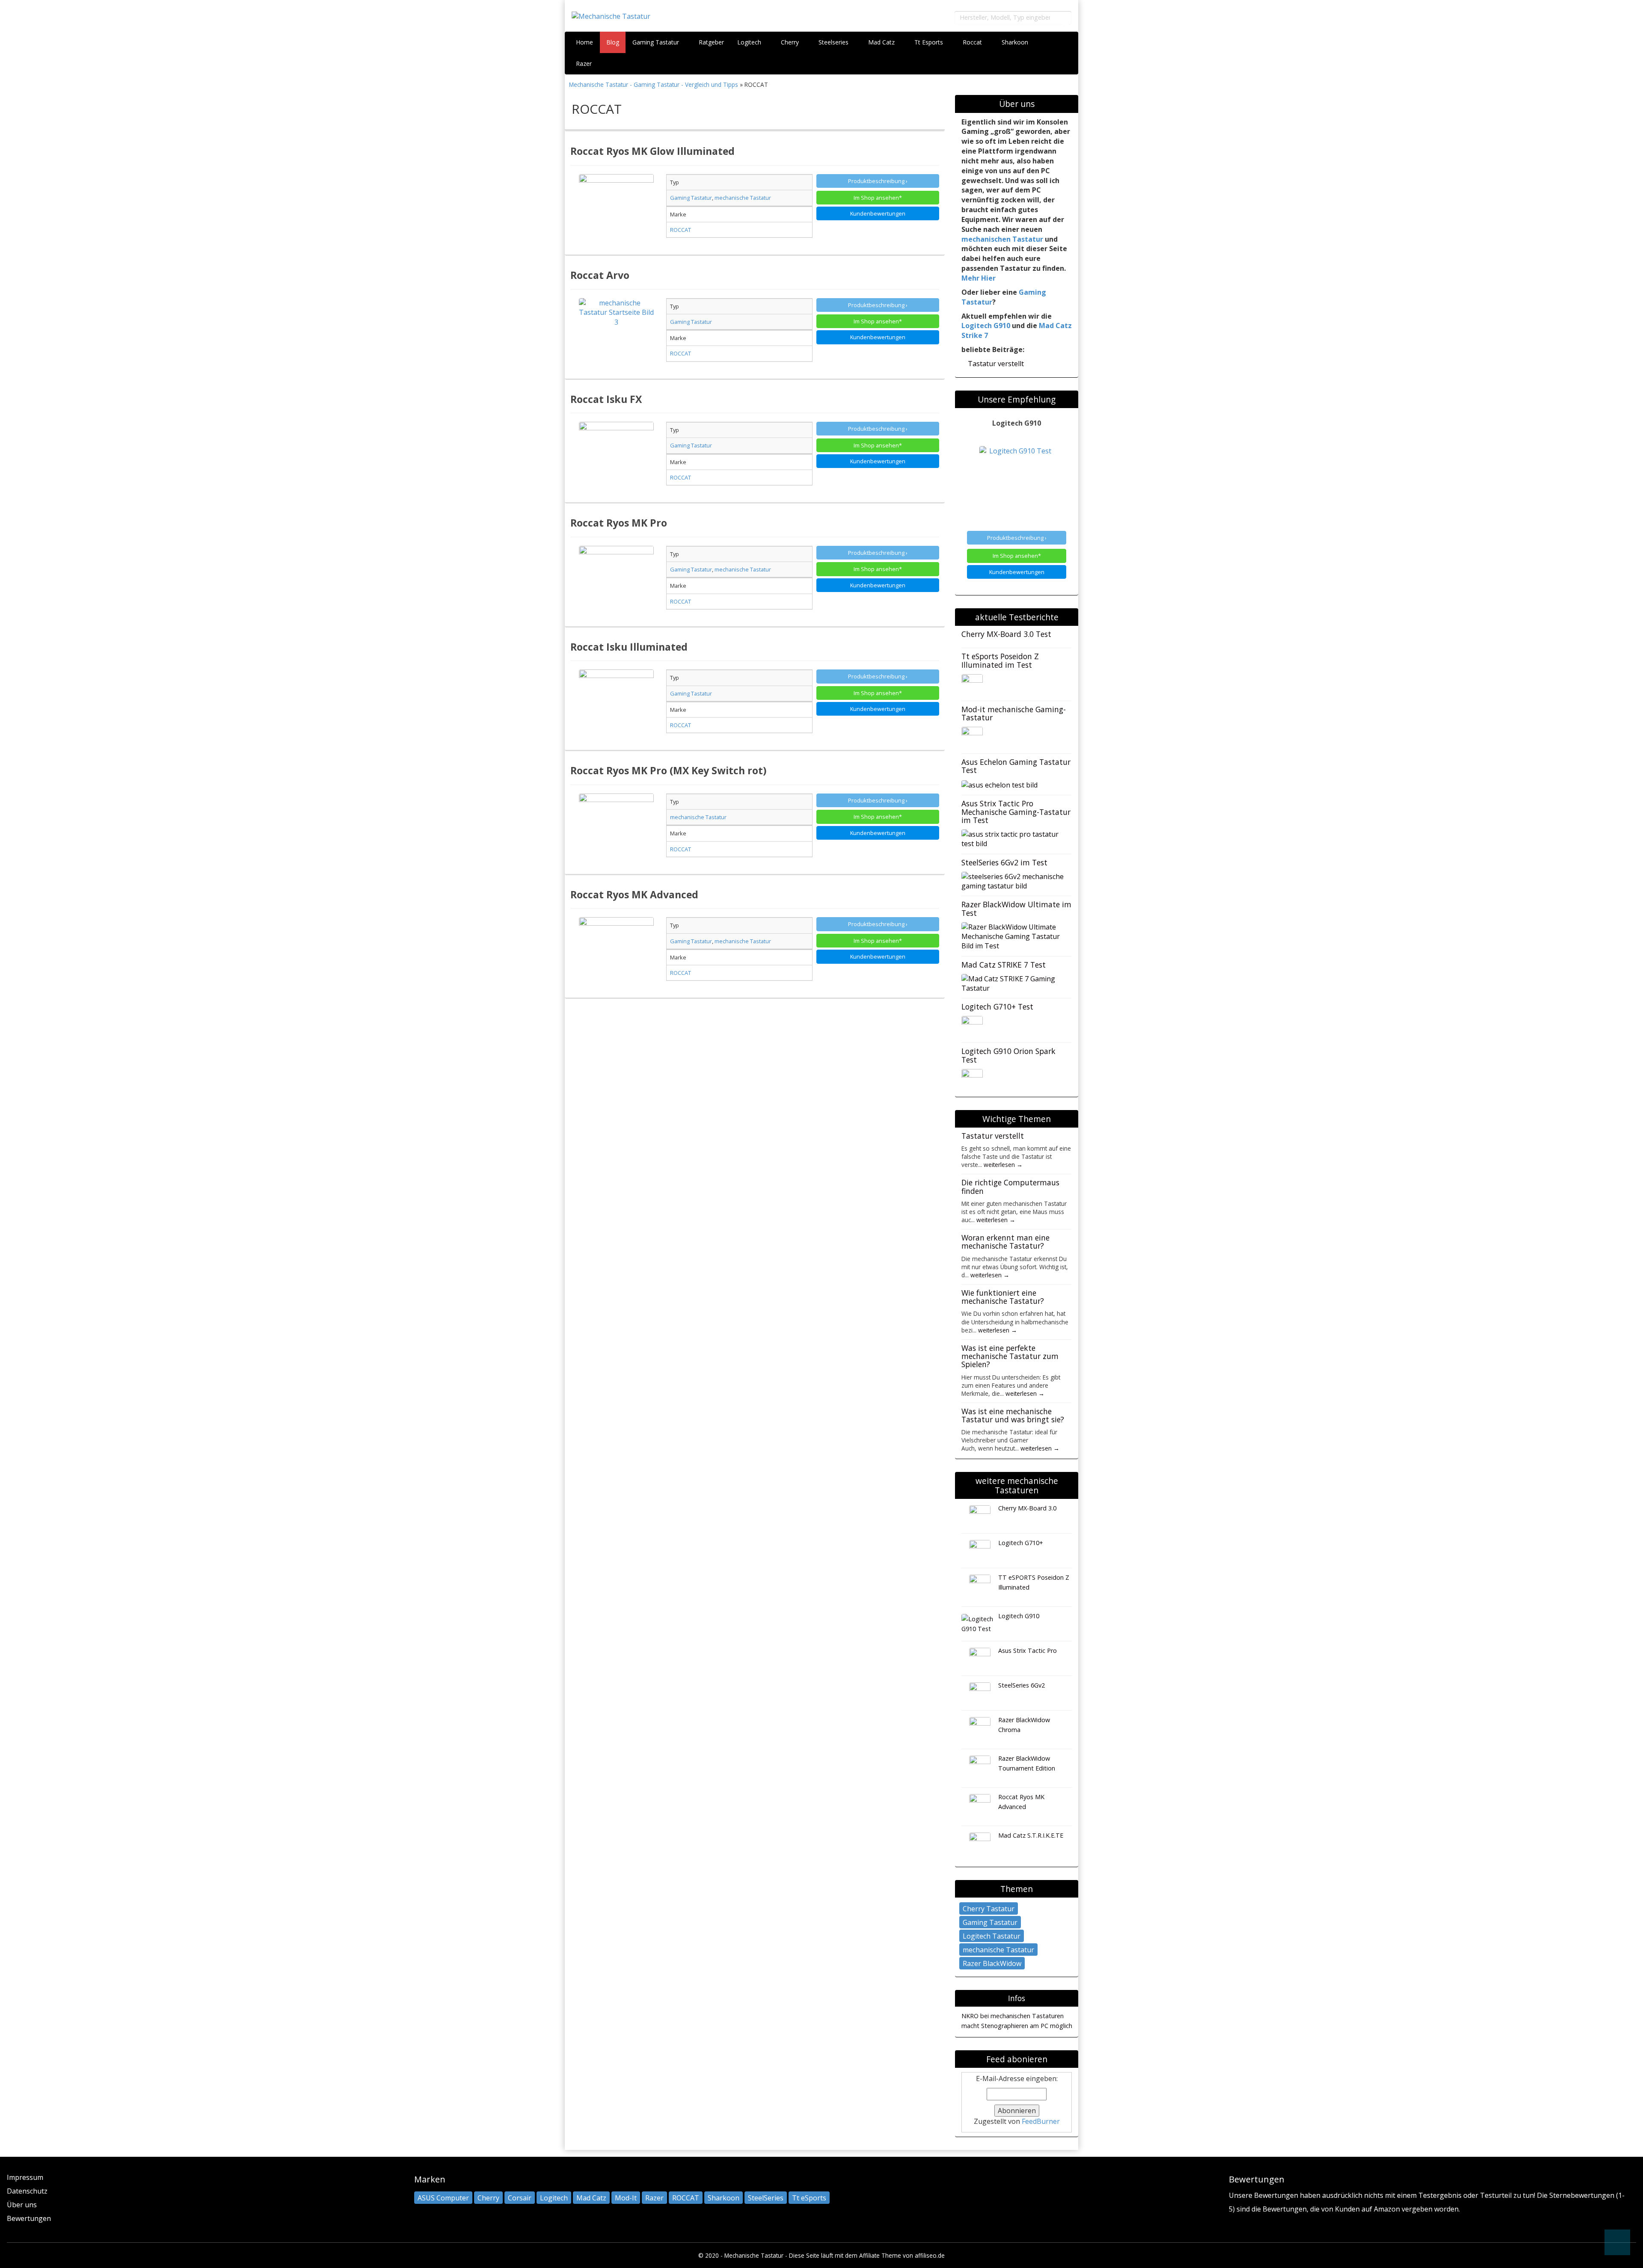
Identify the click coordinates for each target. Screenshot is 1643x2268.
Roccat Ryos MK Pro (619, 523)
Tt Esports (930, 42)
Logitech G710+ (1021, 1543)
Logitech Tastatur (992, 1936)
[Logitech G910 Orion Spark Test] (972, 1079)
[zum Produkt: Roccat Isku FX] (617, 459)
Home (584, 42)
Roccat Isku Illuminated (629, 647)
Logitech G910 (986, 326)
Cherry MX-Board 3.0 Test (1006, 634)
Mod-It (626, 2198)
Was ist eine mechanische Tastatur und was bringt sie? (1013, 1415)
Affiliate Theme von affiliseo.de (902, 2255)
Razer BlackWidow (992, 1963)
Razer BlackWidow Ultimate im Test (1016, 908)
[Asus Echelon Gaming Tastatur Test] (999, 784)
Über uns (22, 2205)
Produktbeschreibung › (878, 181)
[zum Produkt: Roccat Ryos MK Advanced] (617, 955)
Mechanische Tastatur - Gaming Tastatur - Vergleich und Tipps (654, 84)
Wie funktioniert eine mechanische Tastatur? (1003, 1297)
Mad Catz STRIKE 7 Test (1004, 965)
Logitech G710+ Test (997, 1007)
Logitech (750, 42)
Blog (613, 42)
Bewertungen (29, 2218)
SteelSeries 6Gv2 (1022, 1685)
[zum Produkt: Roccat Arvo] (617, 336)
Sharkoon (1016, 42)
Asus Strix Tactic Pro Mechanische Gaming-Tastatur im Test (1016, 812)
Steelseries (834, 42)
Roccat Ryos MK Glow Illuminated (652, 151)
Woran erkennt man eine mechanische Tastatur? (1005, 1242)
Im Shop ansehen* (878, 198)
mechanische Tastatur (998, 1950)
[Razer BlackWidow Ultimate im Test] (1014, 936)
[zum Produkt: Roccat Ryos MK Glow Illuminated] (617, 212)
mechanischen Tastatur (1002, 239)
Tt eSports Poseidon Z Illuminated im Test (1000, 660)
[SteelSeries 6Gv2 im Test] (1014, 880)
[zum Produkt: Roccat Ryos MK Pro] (617, 583)
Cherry (791, 42)
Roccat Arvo (600, 275)
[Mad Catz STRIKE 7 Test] (1014, 983)
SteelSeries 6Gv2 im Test (1004, 862)
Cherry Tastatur (989, 1909)
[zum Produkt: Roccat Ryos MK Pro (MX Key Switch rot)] (617, 831)
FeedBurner (1041, 2121)
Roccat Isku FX (606, 399)
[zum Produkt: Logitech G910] (1017, 484)
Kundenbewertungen (878, 213)
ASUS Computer (443, 2198)
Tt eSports (809, 2198)
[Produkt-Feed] (1235, 2229)
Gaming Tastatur (657, 42)
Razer (585, 64)
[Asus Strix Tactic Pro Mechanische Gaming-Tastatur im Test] (1014, 838)
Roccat (973, 42)
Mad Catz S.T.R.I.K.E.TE (1031, 1835)
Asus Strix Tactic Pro (1028, 1651)
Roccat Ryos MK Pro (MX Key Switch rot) (668, 770)
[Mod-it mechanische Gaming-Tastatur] (972, 737)
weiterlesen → (1003, 1165)
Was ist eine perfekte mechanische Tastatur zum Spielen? (1010, 1356)
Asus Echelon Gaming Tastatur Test (1016, 766)
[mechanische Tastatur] (676, 16)
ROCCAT (686, 2198)
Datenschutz (27, 2191)
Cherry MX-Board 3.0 (1027, 1508)
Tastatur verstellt (996, 364)
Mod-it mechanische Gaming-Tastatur (1014, 713)
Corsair (520, 2198)
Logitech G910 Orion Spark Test (1008, 1055)
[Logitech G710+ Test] (972, 1026)
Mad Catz (882, 42)
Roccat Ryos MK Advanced (634, 894)
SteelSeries (766, 2198)
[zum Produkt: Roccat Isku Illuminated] (617, 707)
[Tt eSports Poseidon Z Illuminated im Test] (972, 684)
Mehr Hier (979, 278)
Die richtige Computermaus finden (1010, 1186)
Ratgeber (711, 42)
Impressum (25, 2177)
